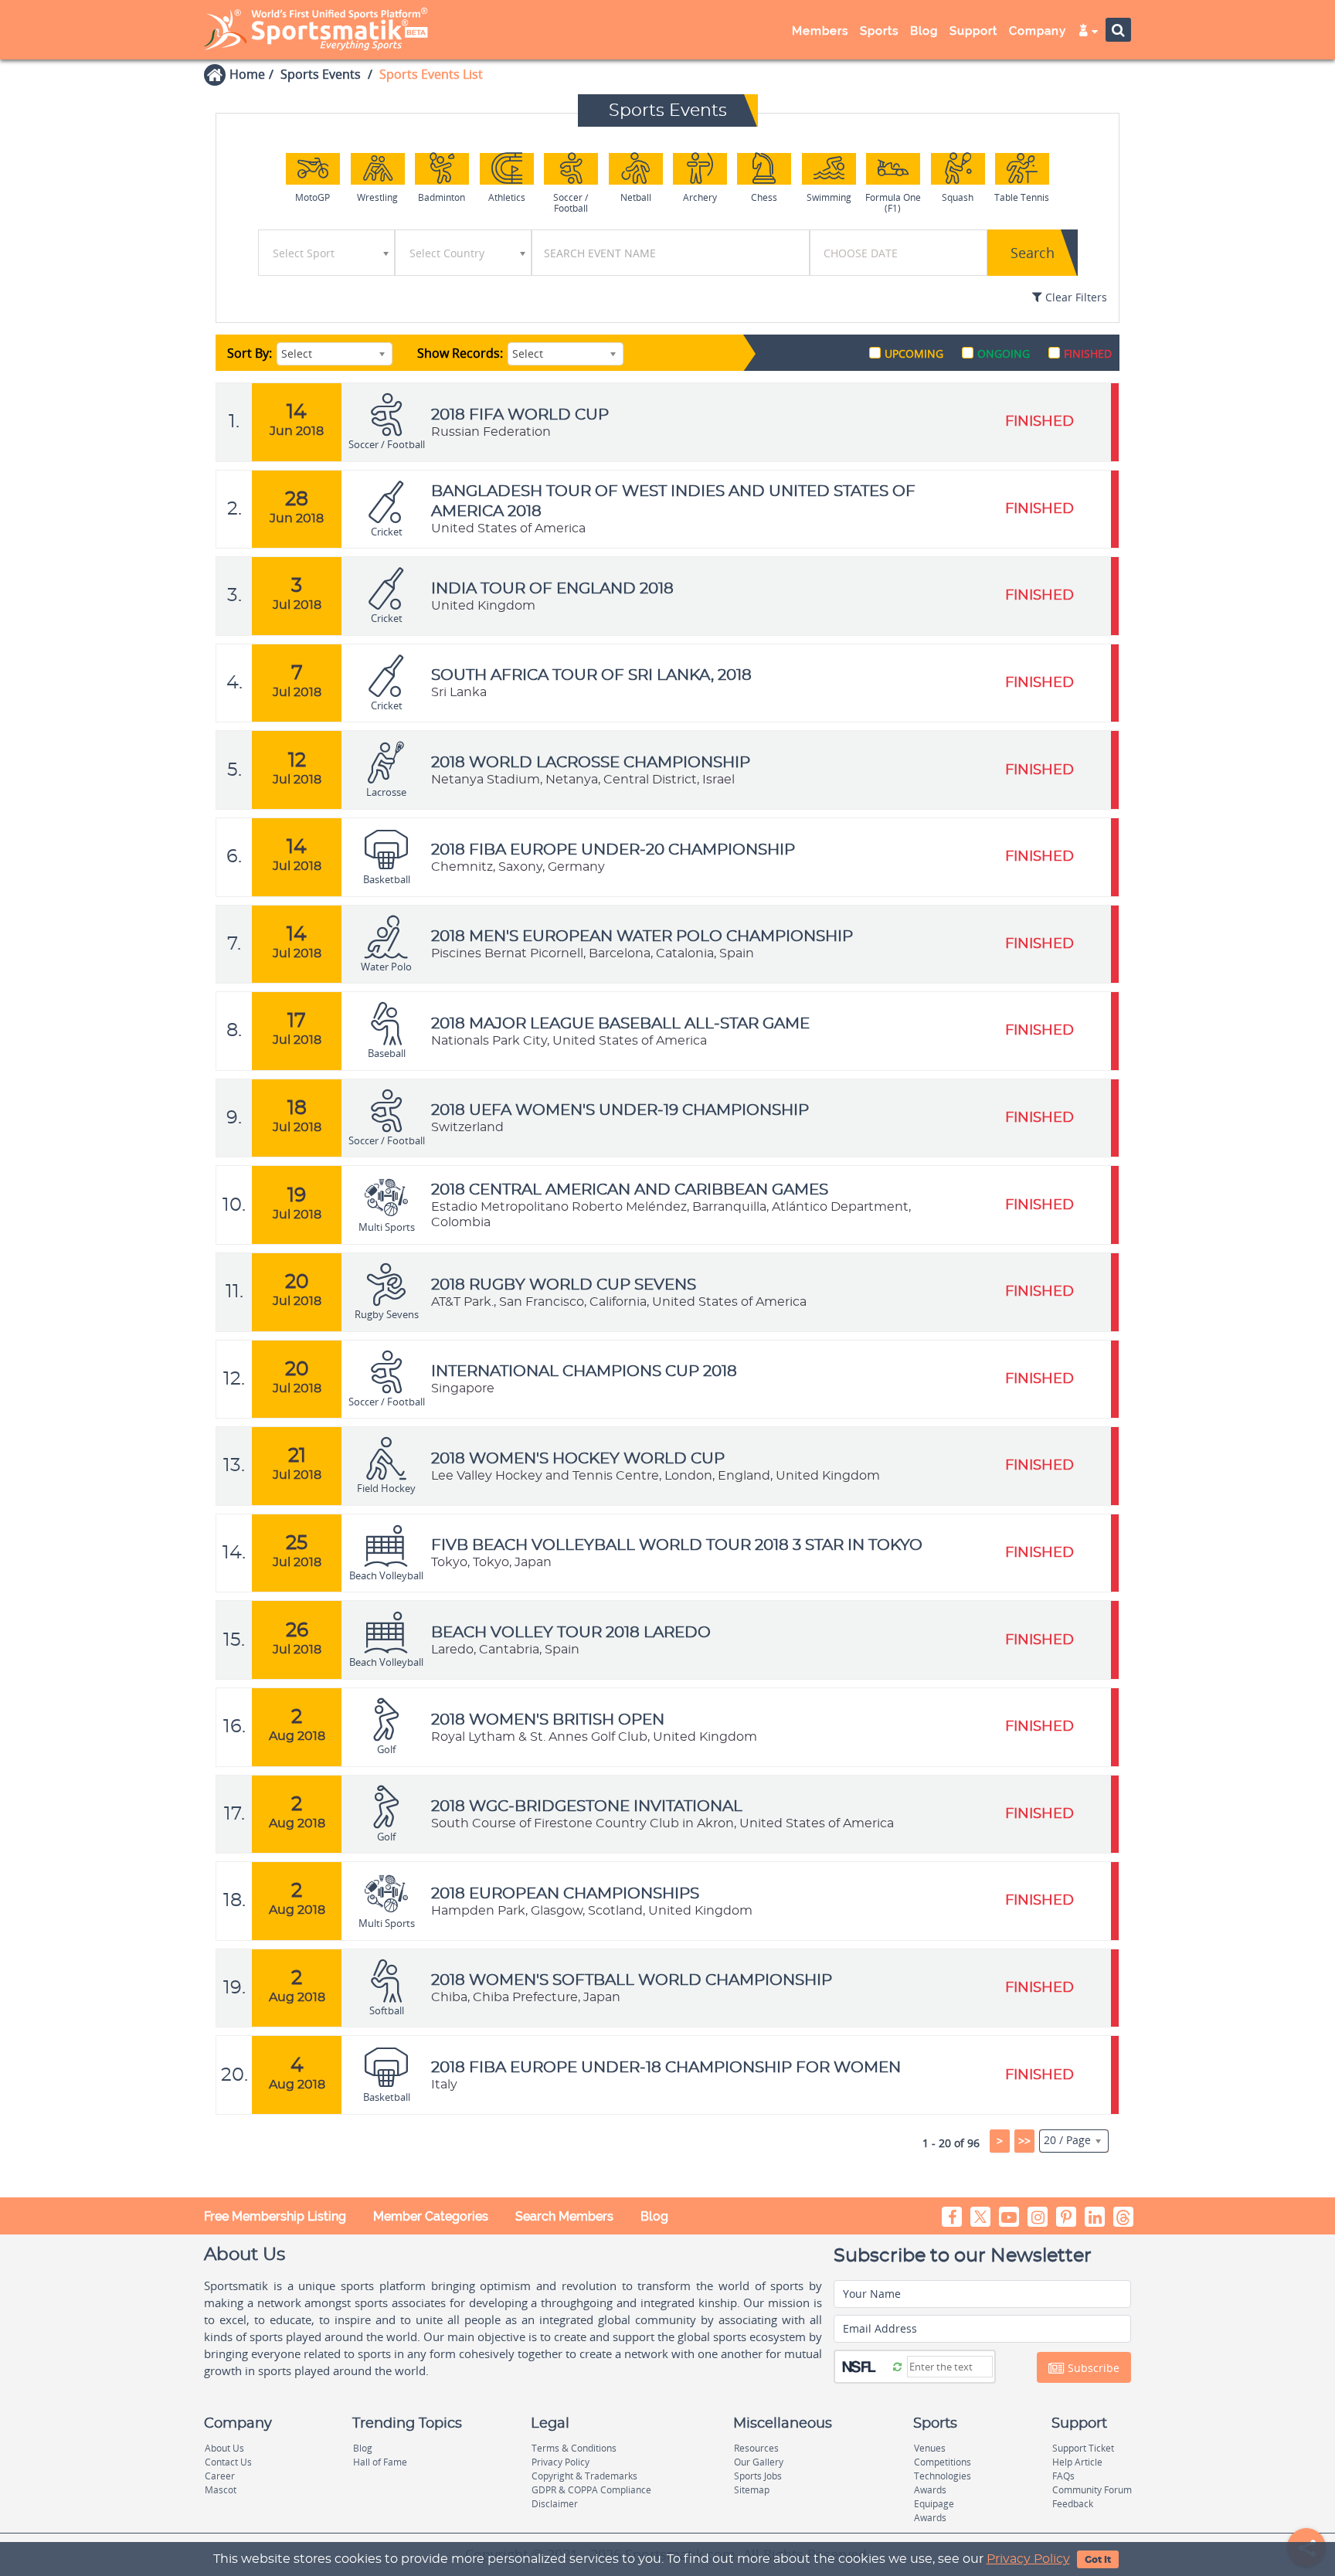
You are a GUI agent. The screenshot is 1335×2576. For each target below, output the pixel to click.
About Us (224, 2448)
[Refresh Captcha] (897, 2366)
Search (1033, 253)
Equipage (934, 2504)
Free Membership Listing (275, 2216)
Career (220, 2476)
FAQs (1063, 2476)
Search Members (564, 2216)
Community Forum (1092, 2490)
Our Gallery (759, 2462)
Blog (654, 2216)
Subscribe (1092, 2368)
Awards (930, 2490)
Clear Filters (1075, 297)
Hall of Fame (380, 2462)
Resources (756, 2448)
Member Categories (431, 2216)
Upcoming (914, 353)
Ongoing (1004, 353)
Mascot (221, 2490)
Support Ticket (1083, 2448)
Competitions (943, 2462)
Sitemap (752, 2490)
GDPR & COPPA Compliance (591, 2490)
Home (247, 74)
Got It (1098, 2560)
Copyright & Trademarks (584, 2476)
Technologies (943, 2476)
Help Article (1077, 2462)
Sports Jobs (758, 2476)
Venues (930, 2448)
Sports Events (321, 74)
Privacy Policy (1028, 2559)
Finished (1088, 353)
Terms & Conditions (574, 2448)
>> (1024, 2141)
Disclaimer (555, 2504)
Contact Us (228, 2462)
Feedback (1073, 2504)
